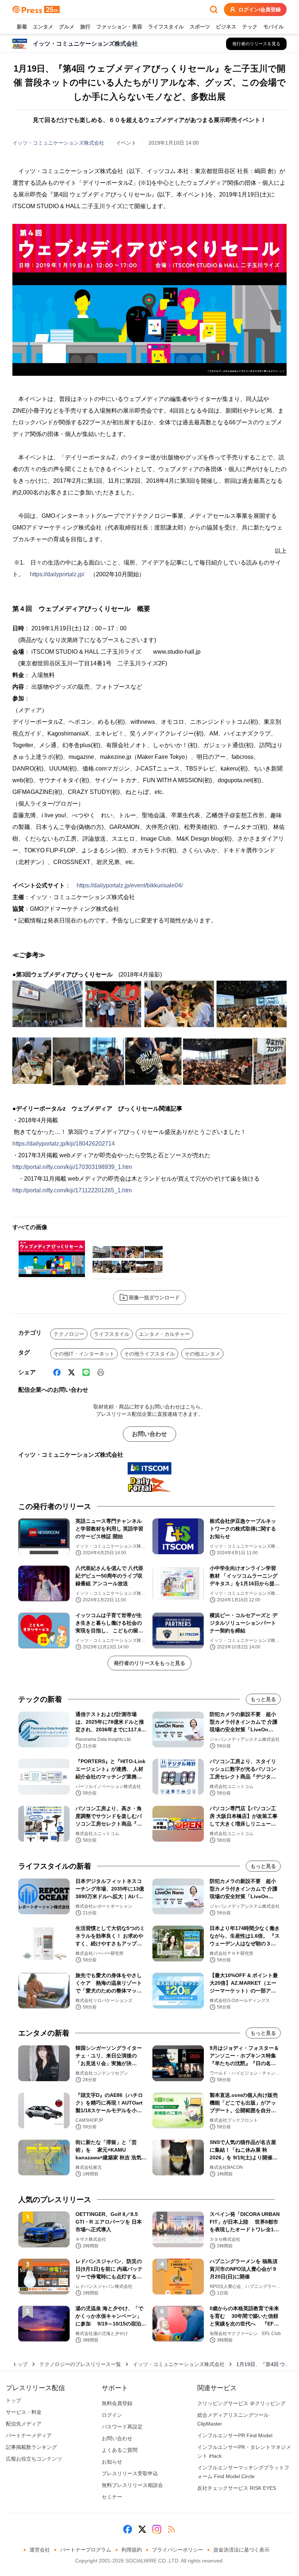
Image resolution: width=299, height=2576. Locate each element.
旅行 (85, 27)
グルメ (67, 27)
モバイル (273, 27)
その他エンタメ (202, 1354)
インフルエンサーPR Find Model (235, 2435)
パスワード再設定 (122, 2427)
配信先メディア (24, 2424)
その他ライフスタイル (149, 1354)
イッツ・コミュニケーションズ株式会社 (58, 143)
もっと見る (263, 1699)
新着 (22, 27)
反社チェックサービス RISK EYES (237, 2488)
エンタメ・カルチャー (164, 1334)
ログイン (112, 2415)
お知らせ (112, 2462)
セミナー (112, 2497)
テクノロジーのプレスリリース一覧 (80, 2364)
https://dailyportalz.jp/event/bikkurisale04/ (130, 885)
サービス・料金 (24, 2412)
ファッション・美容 (119, 27)
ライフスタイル (166, 27)
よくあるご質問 (120, 2450)
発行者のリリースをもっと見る (149, 1663)
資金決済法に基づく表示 (241, 2550)
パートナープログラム (86, 2550)
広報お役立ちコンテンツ (34, 2459)
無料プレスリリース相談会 (132, 2485)
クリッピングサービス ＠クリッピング (241, 2403)
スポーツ (200, 27)
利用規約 (132, 2550)
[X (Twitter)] (71, 1372)
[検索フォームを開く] (214, 9)
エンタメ (43, 27)
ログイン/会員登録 (260, 9)
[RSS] (171, 2529)
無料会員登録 (117, 2403)
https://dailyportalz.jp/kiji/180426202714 (64, 1144)
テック (250, 27)
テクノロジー (69, 1334)
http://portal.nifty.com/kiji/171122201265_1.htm (72, 1190)
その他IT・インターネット (84, 1354)
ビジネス (226, 27)
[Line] (86, 1372)
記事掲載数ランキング (31, 2447)
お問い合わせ (149, 1434)
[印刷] (101, 1372)
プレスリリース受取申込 (130, 2473)
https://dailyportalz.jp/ (57, 574)
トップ (20, 2364)
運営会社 (40, 2550)
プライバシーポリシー (178, 2550)
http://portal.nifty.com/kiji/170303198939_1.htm (72, 1167)
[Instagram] (157, 2529)
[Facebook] (57, 1372)
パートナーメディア (29, 2435)
